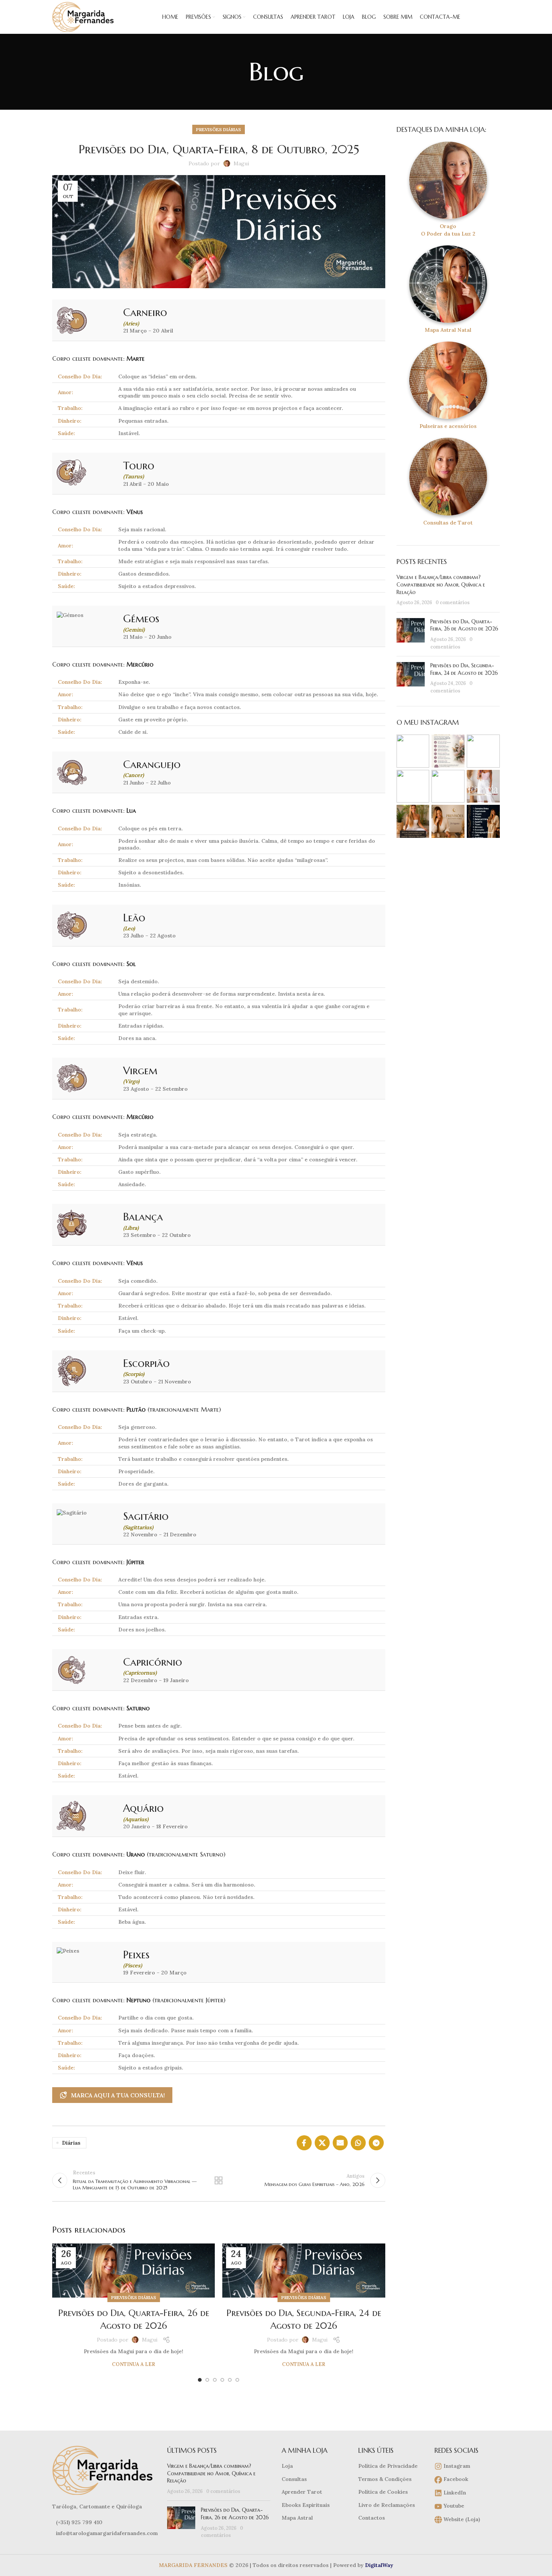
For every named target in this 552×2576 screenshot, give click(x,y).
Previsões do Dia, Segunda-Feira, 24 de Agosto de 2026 (464, 669)
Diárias (71, 2143)
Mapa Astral (297, 2518)
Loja (287, 2466)
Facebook (455, 2479)
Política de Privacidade (388, 2466)
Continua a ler (133, 2364)
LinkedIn (454, 2493)
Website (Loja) (461, 2519)
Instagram (456, 2466)
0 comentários (453, 602)
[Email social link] (340, 2143)
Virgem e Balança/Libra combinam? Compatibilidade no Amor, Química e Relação (441, 584)
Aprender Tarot (302, 2492)
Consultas (294, 2479)
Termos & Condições (385, 2479)
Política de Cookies (383, 2492)
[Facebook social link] (304, 2143)
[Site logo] (84, 17)
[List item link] (104, 2522)
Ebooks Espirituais (306, 2505)
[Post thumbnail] (411, 634)
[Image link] (104, 2470)
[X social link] (322, 2143)
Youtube (453, 2506)
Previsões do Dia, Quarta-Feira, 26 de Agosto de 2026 (464, 625)
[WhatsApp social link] (358, 2143)
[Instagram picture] (413, 751)
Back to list (219, 2180)
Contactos (372, 2518)
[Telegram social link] (376, 2143)
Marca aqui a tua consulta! (118, 2095)
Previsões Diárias (219, 129)
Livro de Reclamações (387, 2505)
